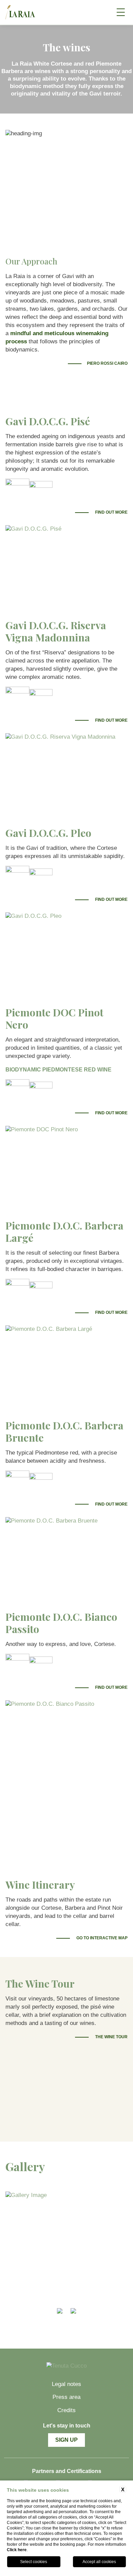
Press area (66, 2397)
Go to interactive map (101, 1938)
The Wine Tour (111, 2037)
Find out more (111, 512)
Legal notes (66, 2384)
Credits (66, 2410)
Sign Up (66, 2440)
